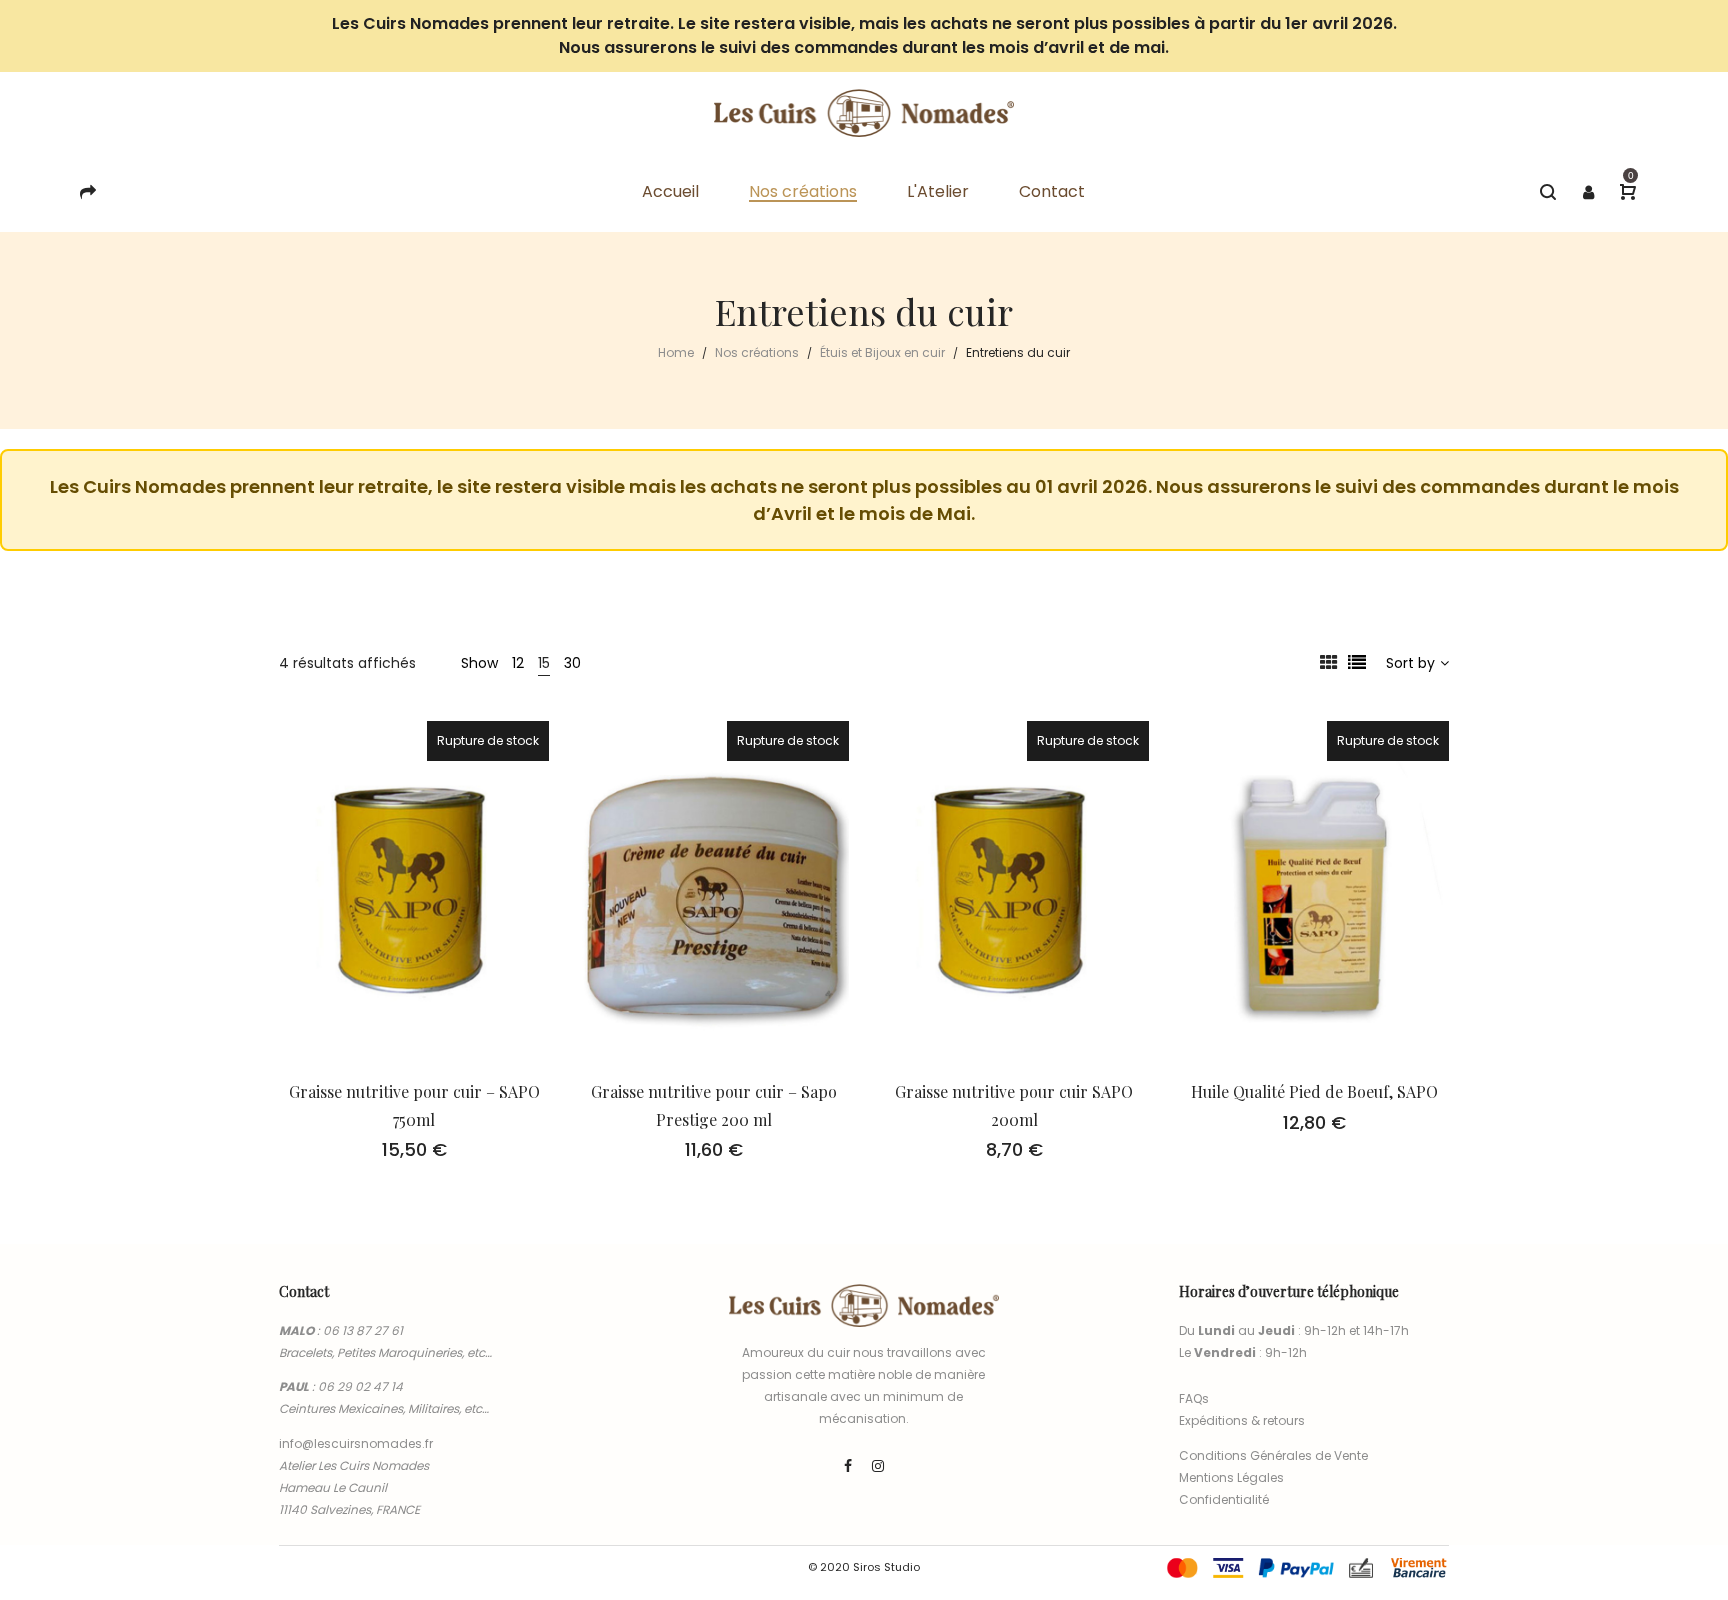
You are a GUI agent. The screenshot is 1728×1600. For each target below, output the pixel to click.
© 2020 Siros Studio (864, 1567)
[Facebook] (848, 1466)
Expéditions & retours (1242, 1420)
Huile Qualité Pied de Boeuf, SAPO (1314, 1091)
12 (518, 663)
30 (572, 663)
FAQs (1194, 1398)
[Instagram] (878, 1466)
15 (544, 663)
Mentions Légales (1231, 1477)
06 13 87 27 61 (363, 1330)
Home (676, 352)
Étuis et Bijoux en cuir (882, 352)
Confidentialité (1224, 1499)
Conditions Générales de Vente (1273, 1455)
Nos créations (757, 352)
